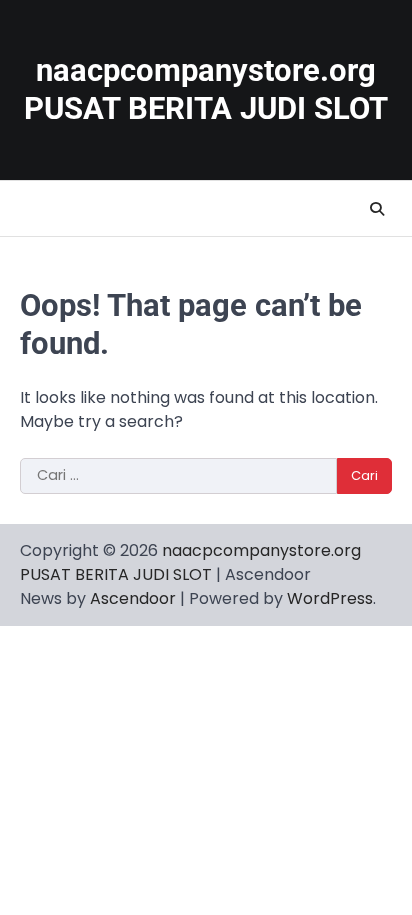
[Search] (377, 209)
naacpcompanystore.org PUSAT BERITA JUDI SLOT (206, 89)
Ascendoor (133, 598)
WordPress (330, 598)
